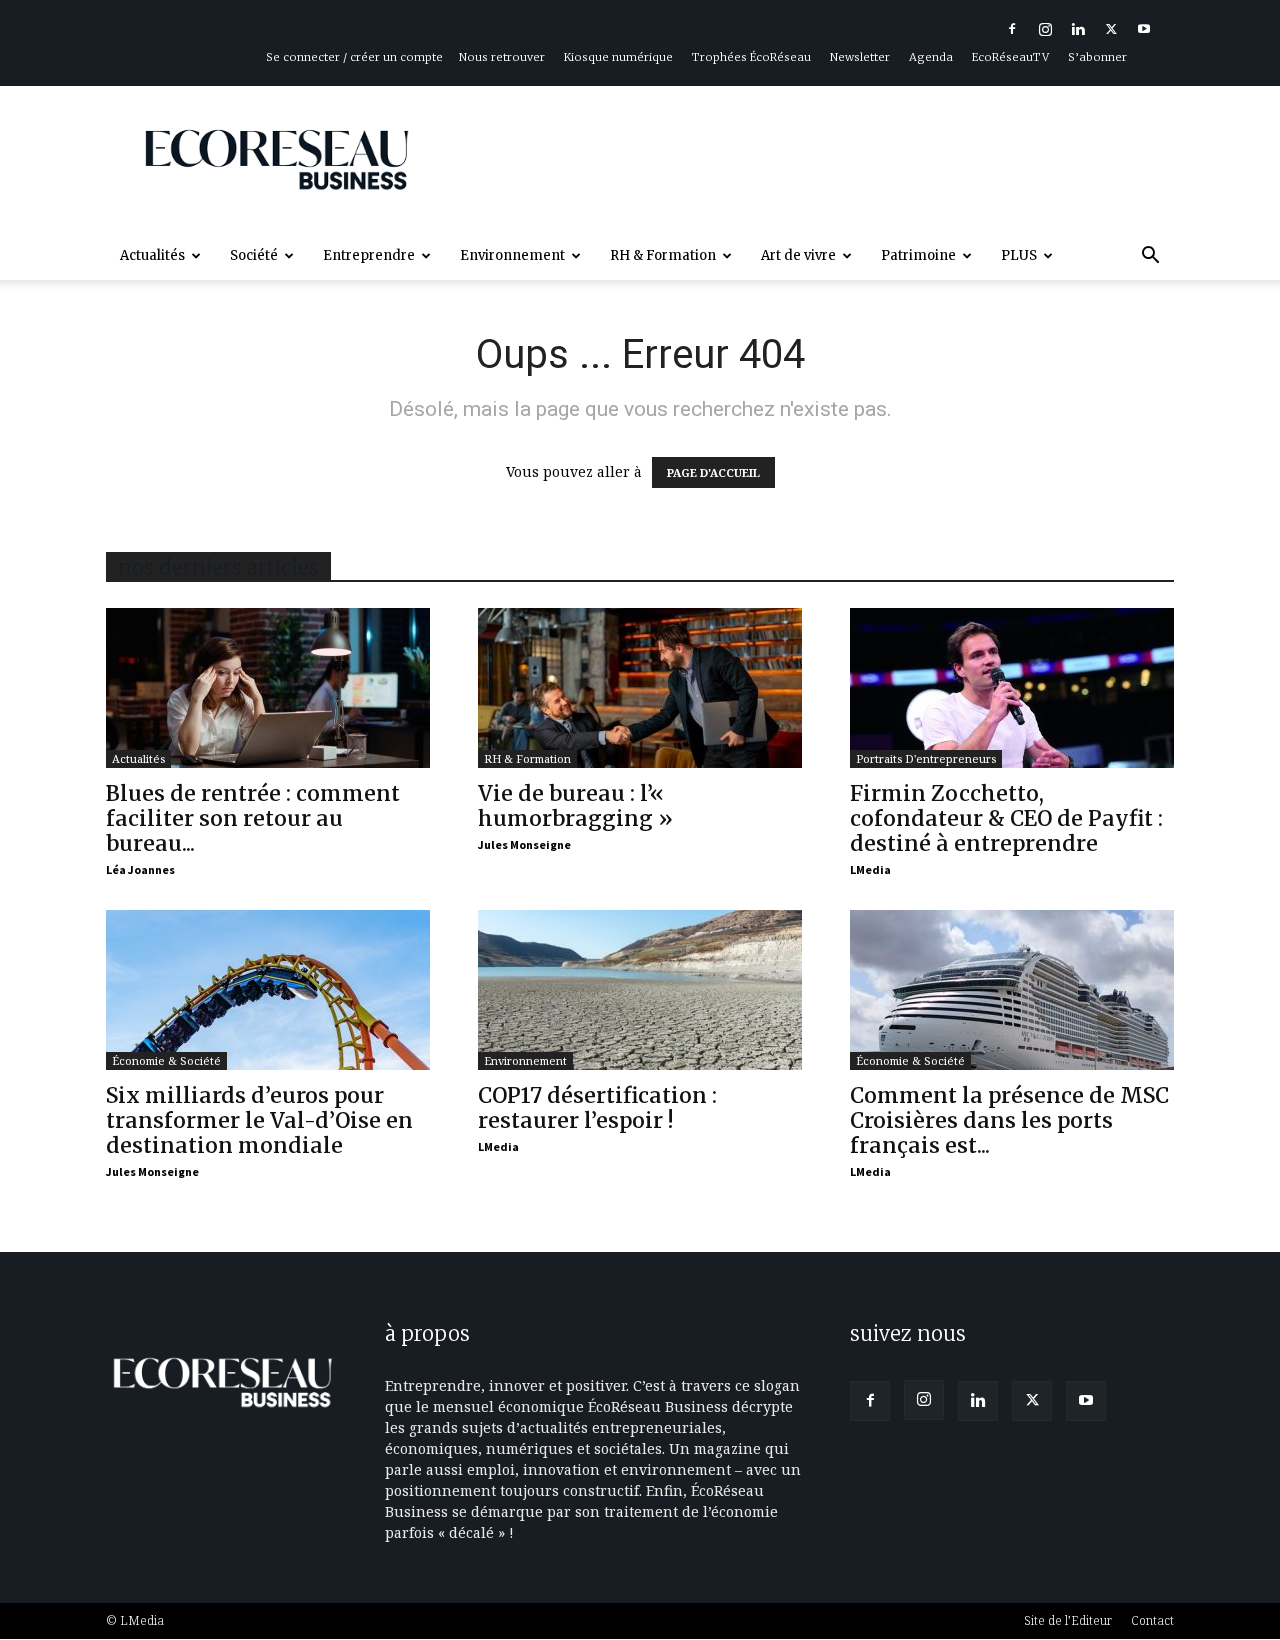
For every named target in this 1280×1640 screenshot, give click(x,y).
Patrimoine (918, 255)
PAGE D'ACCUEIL (713, 472)
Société (254, 255)
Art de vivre (798, 255)
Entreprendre (369, 255)
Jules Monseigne (524, 844)
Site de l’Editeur (1068, 1620)
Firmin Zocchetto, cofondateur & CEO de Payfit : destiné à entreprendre (1006, 818)
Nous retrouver (502, 57)
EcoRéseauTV (1010, 57)
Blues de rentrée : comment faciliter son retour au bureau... (253, 818)
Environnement (512, 255)
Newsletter (860, 57)
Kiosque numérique (618, 57)
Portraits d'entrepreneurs (926, 758)
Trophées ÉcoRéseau (751, 57)
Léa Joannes (140, 869)
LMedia (870, 869)
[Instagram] (1045, 29)
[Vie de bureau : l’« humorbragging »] (640, 688)
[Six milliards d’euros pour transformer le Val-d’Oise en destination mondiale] (268, 990)
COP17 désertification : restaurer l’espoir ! (597, 1108)
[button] (1150, 257)
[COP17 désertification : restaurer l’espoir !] (640, 990)
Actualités (152, 255)
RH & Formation (663, 255)
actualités (138, 758)
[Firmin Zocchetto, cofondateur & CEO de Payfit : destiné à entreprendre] (1012, 688)
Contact (1152, 1620)
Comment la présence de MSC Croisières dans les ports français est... (1009, 1120)
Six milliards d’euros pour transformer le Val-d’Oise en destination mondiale (259, 1120)
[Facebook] (1012, 29)
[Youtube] (1144, 29)
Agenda (931, 57)
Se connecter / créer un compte (354, 57)
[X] (1111, 29)
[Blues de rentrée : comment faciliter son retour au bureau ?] (268, 688)
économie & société (166, 1060)
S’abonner (1097, 57)
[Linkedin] (1078, 29)
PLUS (1019, 255)
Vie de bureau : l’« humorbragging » (575, 806)
